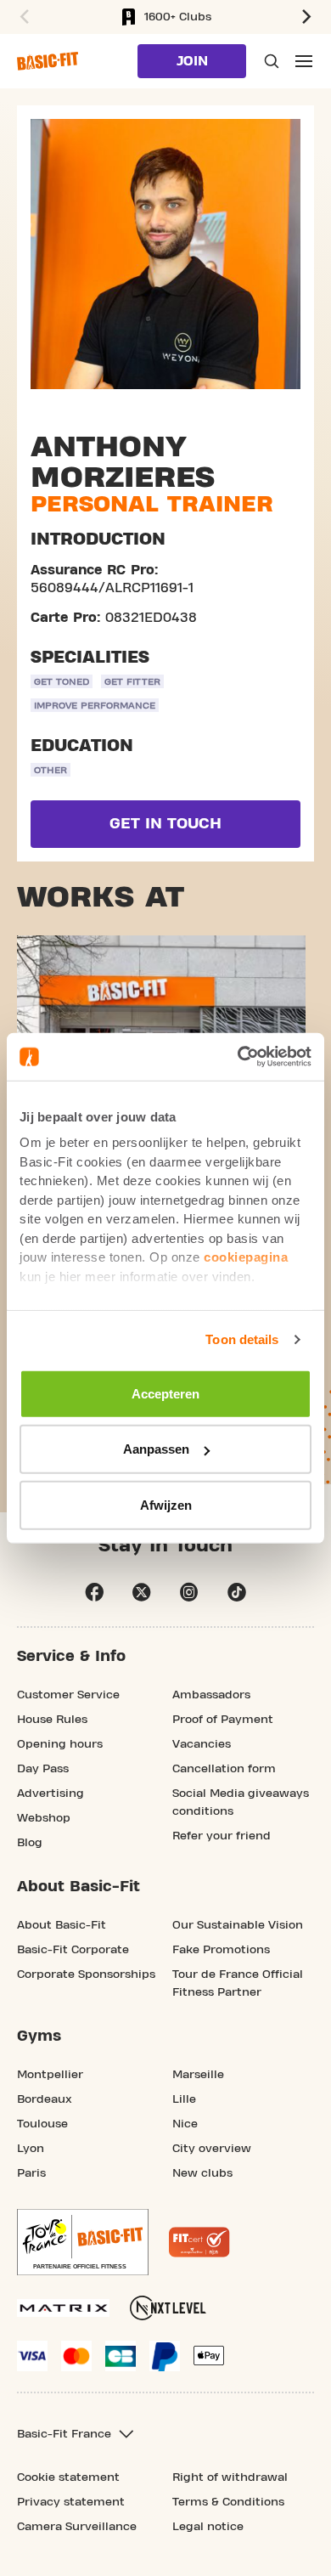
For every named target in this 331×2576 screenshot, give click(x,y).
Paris (31, 2173)
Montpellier (50, 2075)
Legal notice (208, 2527)
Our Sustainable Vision (238, 1925)
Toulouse (42, 2124)
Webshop (44, 1818)
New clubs (202, 2173)
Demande (270, 61)
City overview (212, 2149)
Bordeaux (45, 2099)
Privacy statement (71, 2502)
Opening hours (60, 1744)
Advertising (50, 1794)
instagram (189, 1592)
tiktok (237, 1592)
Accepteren (165, 1393)
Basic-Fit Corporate (73, 1950)
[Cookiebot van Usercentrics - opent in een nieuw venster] (238, 1057)
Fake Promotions (221, 1950)
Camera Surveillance (77, 2527)
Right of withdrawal (230, 2477)
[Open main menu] (304, 61)
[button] (22, 17)
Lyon (31, 2149)
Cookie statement (68, 2477)
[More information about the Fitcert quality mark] (199, 2242)
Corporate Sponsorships (86, 1974)
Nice (185, 2124)
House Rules (52, 1720)
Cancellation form (224, 1769)
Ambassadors (211, 1695)
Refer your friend (222, 1836)
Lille (184, 2099)
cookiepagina (246, 1257)
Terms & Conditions (228, 2502)
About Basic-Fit (62, 1925)
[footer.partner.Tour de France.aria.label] (83, 2242)
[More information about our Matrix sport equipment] (63, 2308)
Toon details (242, 1339)
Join (192, 61)
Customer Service (68, 1695)
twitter (142, 1592)
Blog (30, 1843)
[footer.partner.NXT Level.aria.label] (168, 2308)
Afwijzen (166, 1504)
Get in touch (165, 824)
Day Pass (43, 1769)
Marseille (198, 2075)
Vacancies (202, 1744)
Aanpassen (156, 1449)
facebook (94, 1592)
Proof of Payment (223, 1720)
